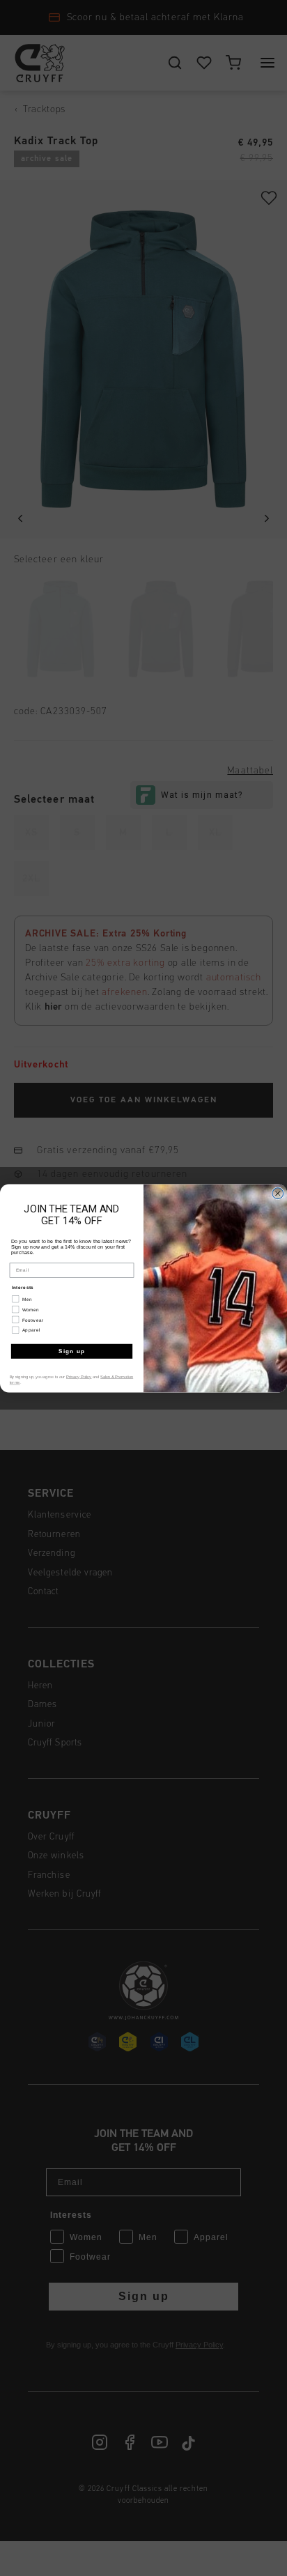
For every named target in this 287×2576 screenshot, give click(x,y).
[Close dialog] (278, 1193)
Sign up (72, 1351)
